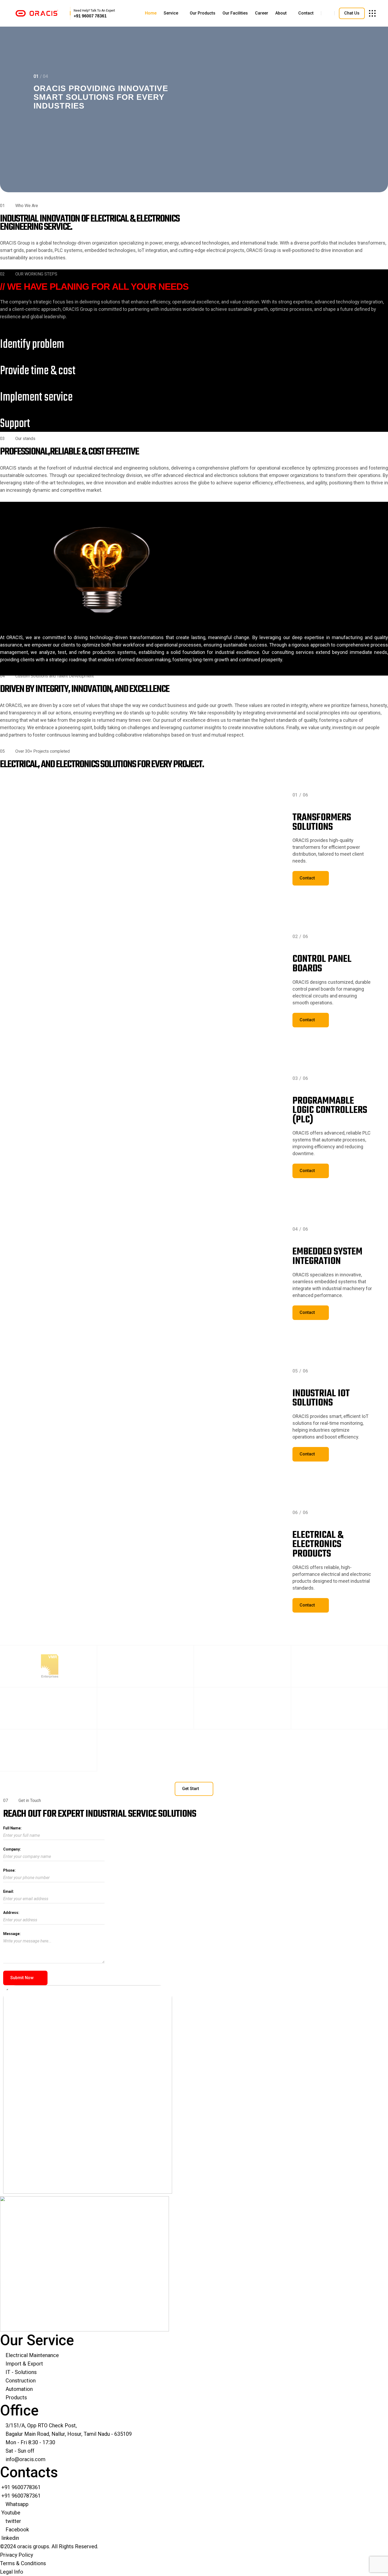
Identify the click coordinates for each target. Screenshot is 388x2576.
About (281, 13)
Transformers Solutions (322, 823)
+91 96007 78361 (90, 16)
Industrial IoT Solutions (321, 1399)
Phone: (9, 1870)
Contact (306, 13)
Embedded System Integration (327, 1257)
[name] (37, 13)
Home (151, 13)
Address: (11, 1913)
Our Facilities (235, 13)
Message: (12, 1934)
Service (171, 13)
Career (262, 13)
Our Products (203, 13)
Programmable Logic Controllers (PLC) (330, 1111)
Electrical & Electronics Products (318, 1545)
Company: (12, 1849)
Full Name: (12, 1828)
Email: (9, 1891)
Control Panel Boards (322, 964)
